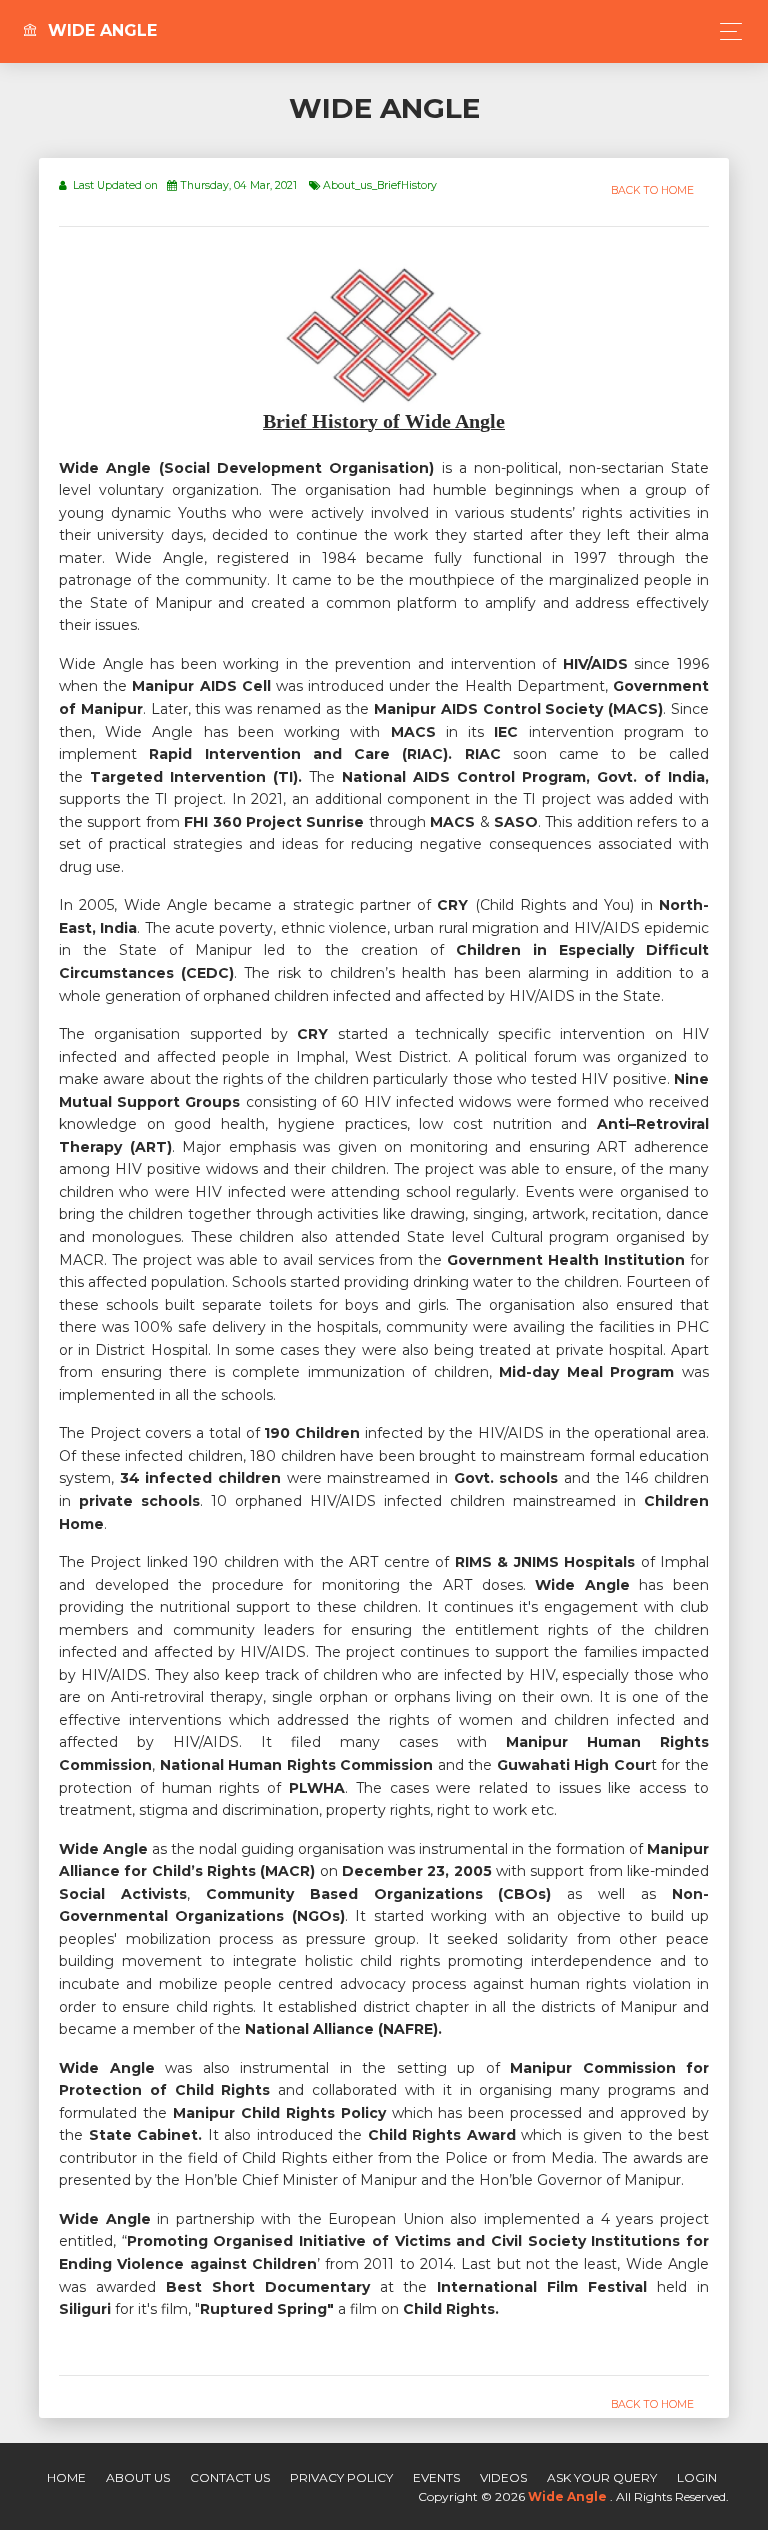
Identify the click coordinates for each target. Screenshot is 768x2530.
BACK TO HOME (652, 190)
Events (436, 2477)
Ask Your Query (602, 2477)
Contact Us (230, 2477)
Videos (503, 2477)
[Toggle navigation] (725, 31)
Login (697, 2477)
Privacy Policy (341, 2477)
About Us (138, 2477)
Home (66, 2477)
